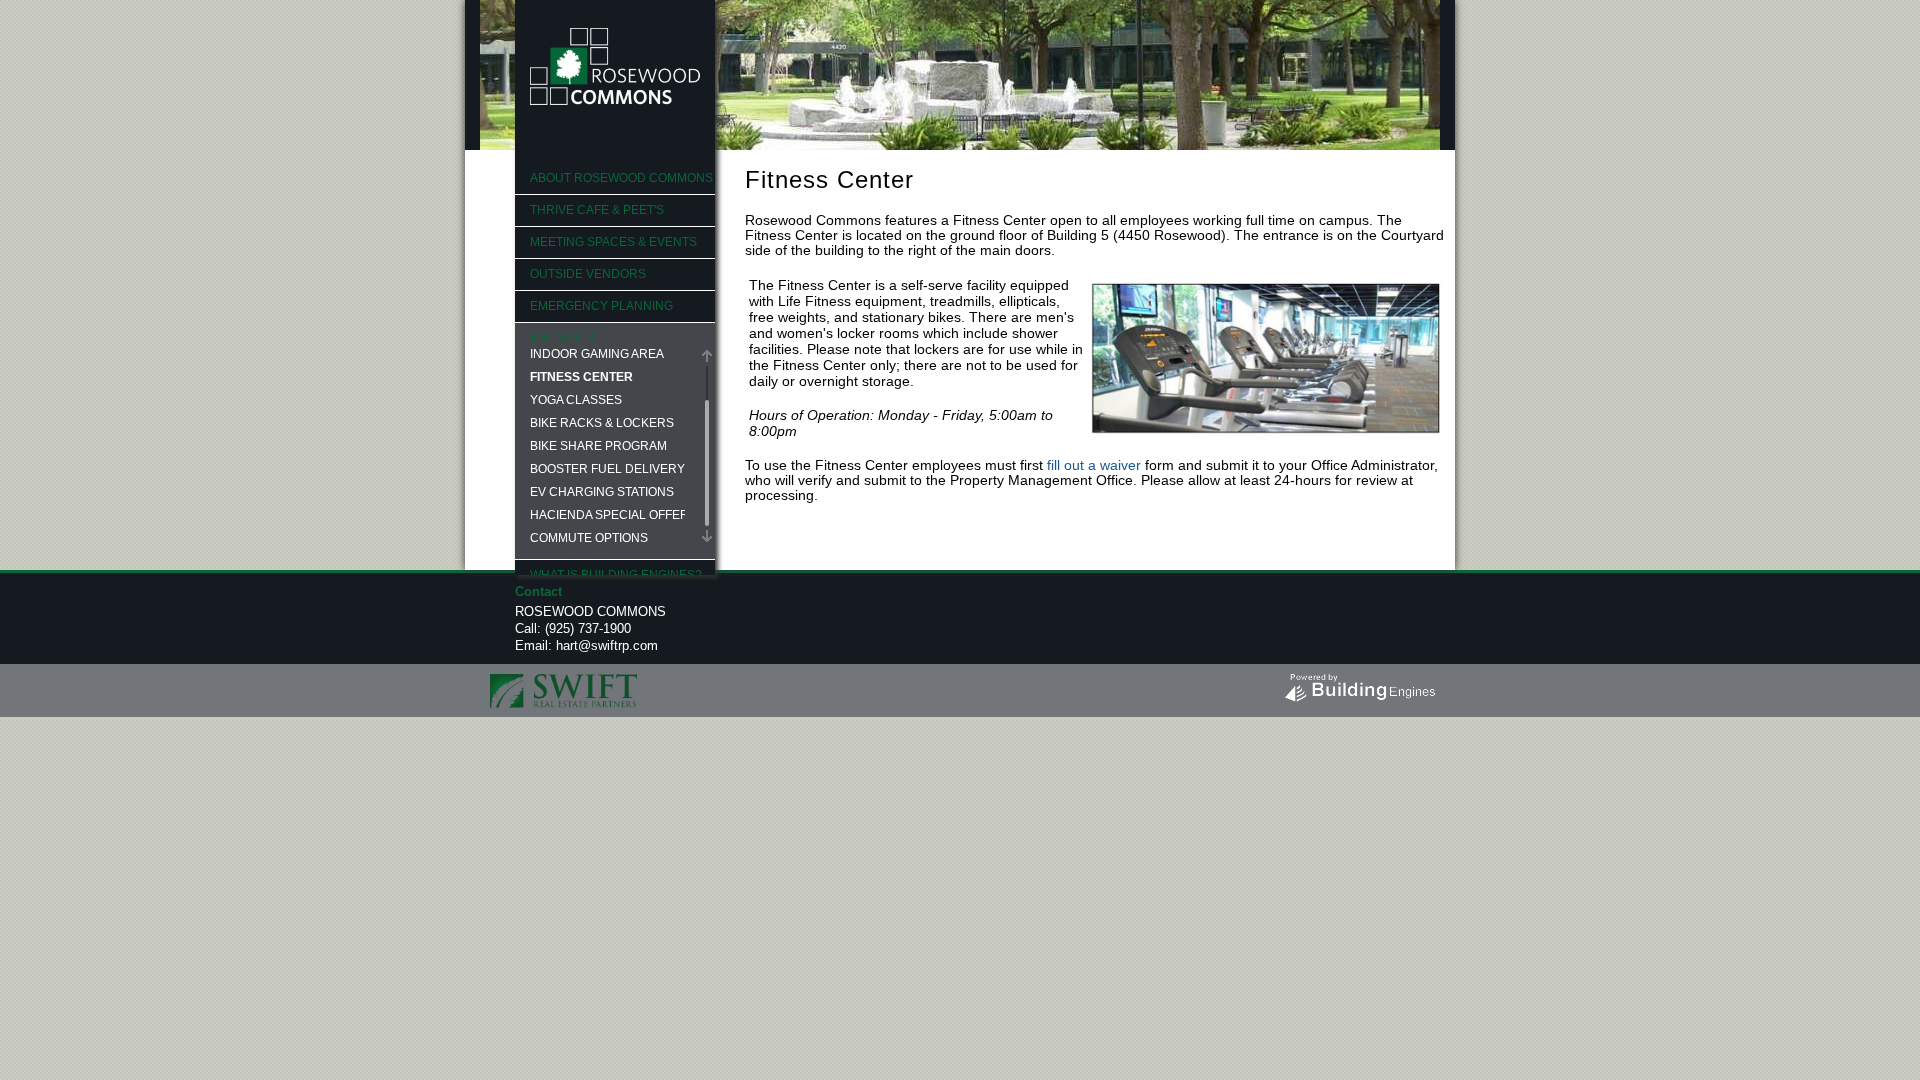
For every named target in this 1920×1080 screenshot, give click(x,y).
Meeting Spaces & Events (613, 242)
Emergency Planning (601, 306)
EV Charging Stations (602, 492)
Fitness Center (581, 377)
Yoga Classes (576, 400)
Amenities (562, 338)
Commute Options (589, 538)
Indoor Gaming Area (597, 354)
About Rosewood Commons (621, 178)
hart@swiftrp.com (607, 645)
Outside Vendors (588, 274)
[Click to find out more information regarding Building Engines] (1359, 683)
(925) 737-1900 (588, 628)
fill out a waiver (1094, 465)
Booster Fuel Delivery (607, 469)
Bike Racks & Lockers (602, 423)
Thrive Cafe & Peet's (597, 210)
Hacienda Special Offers (607, 515)
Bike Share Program (598, 446)
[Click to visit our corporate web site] (563, 686)
